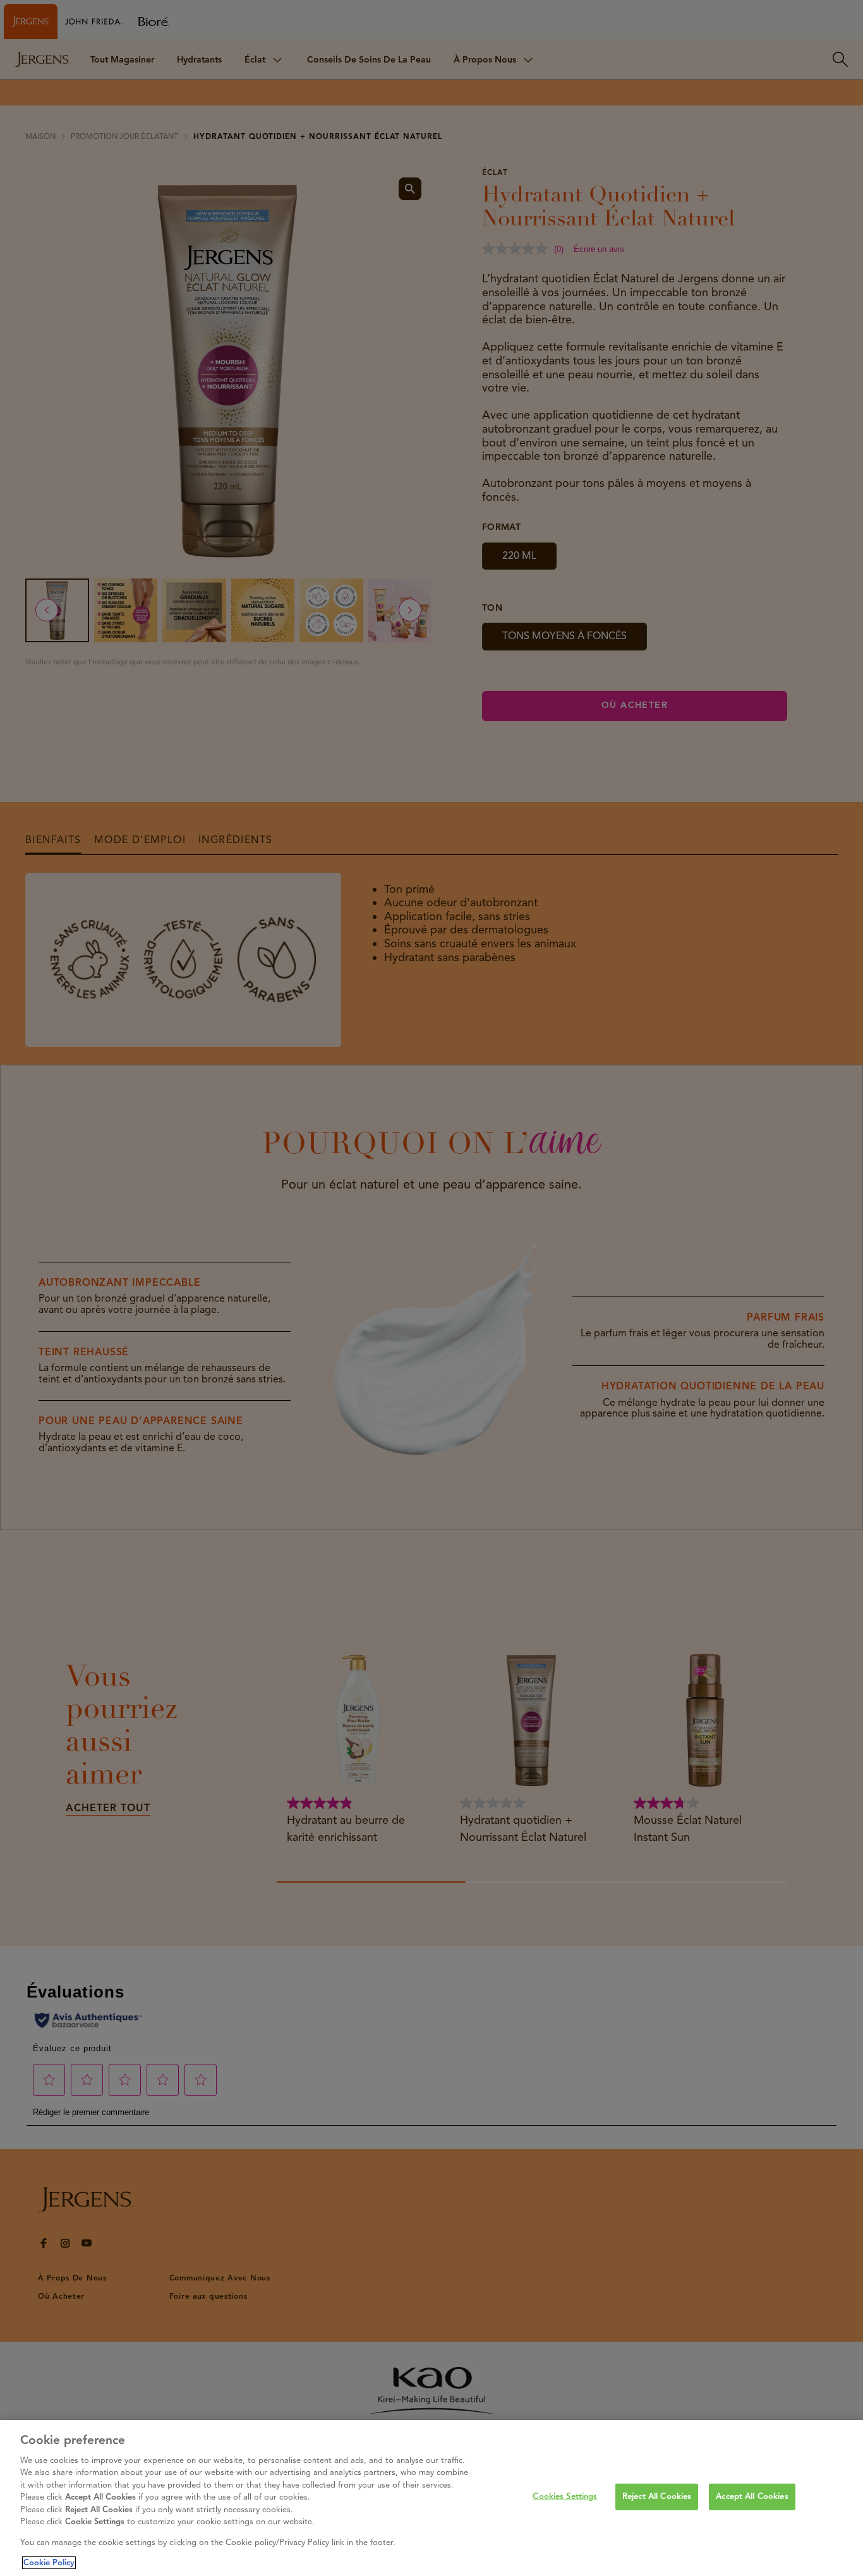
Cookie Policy (49, 2563)
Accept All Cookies (752, 2496)
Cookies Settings (565, 2496)
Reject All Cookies (657, 2496)
